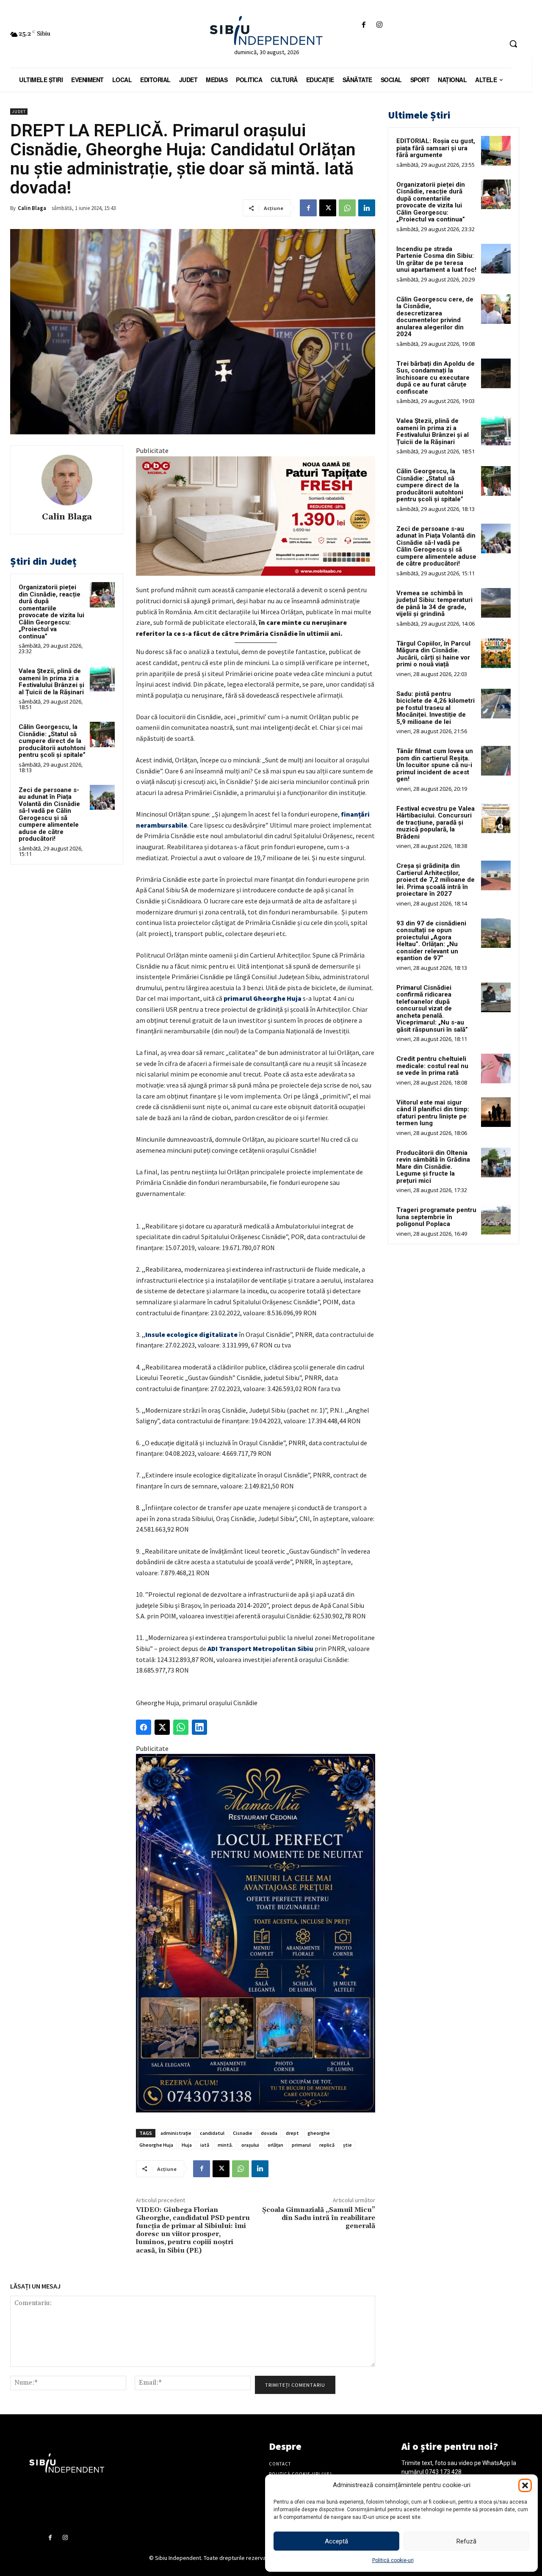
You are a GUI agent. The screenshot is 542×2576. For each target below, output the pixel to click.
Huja (187, 2145)
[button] (525, 2485)
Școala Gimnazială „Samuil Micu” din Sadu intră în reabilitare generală (319, 2218)
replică (327, 2145)
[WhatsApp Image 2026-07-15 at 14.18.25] (256, 1933)
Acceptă (336, 2541)
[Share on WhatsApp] (181, 1727)
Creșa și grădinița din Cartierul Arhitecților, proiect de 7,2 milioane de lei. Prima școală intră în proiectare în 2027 (436, 880)
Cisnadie (243, 2133)
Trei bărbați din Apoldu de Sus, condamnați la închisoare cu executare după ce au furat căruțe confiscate (436, 378)
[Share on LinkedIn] (199, 1727)
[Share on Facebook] (144, 1727)
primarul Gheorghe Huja (263, 998)
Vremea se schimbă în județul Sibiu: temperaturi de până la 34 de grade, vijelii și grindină (434, 604)
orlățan (275, 2145)
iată (205, 2145)
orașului (250, 2145)
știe (347, 2145)
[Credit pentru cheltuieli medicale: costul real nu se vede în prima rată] (496, 1069)
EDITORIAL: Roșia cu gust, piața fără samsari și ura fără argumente (436, 148)
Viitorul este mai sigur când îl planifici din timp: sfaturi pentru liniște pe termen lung (433, 1113)
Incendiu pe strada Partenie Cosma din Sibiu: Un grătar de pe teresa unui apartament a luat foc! (436, 260)
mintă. (225, 2145)
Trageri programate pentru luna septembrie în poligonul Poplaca (436, 1217)
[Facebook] (364, 25)
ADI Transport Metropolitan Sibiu (260, 1648)
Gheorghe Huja (156, 2145)
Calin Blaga (32, 208)
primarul (301, 2145)
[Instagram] (380, 25)
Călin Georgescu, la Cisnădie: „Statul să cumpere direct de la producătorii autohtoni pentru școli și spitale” (52, 741)
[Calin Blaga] (67, 480)
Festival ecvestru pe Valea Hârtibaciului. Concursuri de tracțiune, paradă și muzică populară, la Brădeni (436, 823)
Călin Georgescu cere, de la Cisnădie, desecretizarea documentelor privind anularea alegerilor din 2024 (435, 317)
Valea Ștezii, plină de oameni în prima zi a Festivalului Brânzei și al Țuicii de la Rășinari (51, 682)
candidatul (212, 2133)
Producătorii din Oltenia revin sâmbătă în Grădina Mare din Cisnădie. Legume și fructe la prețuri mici (433, 1167)
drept (292, 2133)
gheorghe (319, 2133)
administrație (176, 2133)
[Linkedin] (367, 208)
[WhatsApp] (347, 208)
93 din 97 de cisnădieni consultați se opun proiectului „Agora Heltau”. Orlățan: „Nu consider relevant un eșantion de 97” (431, 941)
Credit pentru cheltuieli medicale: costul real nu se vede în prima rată (432, 1066)
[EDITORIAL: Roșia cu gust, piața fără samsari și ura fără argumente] (496, 151)
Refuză (466, 2541)
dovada (269, 2133)
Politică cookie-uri (393, 2560)
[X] (328, 208)
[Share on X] (162, 1727)
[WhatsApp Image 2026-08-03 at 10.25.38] (256, 516)
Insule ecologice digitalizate (191, 1334)
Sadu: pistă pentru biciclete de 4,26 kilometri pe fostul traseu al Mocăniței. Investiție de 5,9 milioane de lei (436, 708)
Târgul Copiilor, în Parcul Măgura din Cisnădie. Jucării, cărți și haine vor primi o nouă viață (433, 654)
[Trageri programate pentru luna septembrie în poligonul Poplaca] (496, 1220)
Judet (19, 112)
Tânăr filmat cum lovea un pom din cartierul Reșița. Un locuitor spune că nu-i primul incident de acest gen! (435, 765)
